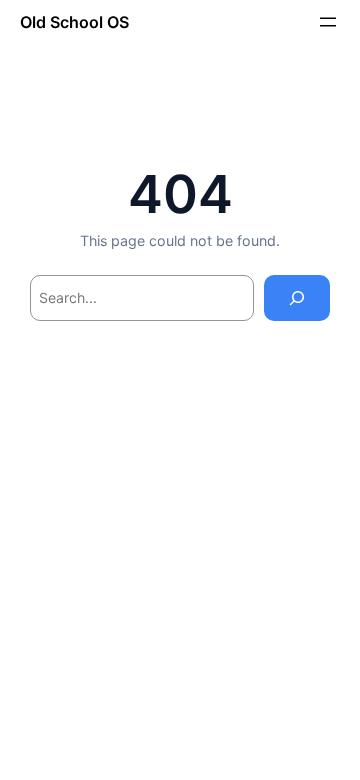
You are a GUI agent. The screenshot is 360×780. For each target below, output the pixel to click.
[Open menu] (328, 22)
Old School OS (74, 22)
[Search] (297, 298)
